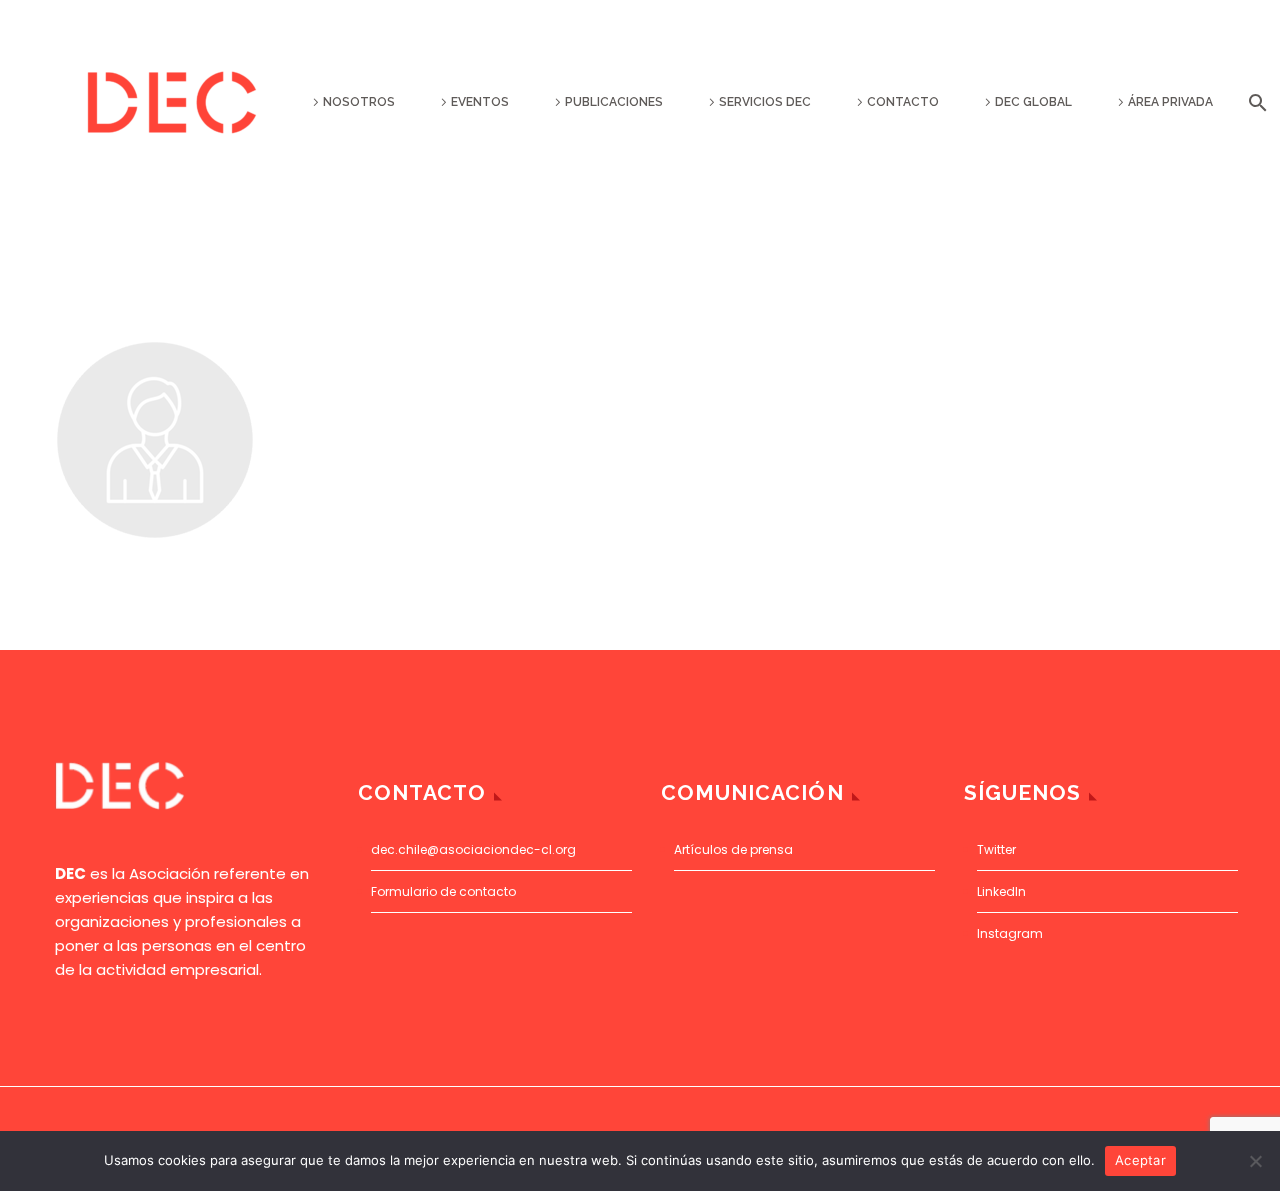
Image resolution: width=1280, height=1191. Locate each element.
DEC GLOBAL (1033, 102)
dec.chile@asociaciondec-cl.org (473, 849)
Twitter (996, 849)
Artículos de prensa (733, 849)
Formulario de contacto (443, 891)
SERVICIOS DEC (765, 102)
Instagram (1010, 933)
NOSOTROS (359, 102)
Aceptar (1140, 1160)
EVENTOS (480, 102)
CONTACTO (903, 102)
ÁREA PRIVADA (1170, 102)
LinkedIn (1001, 891)
